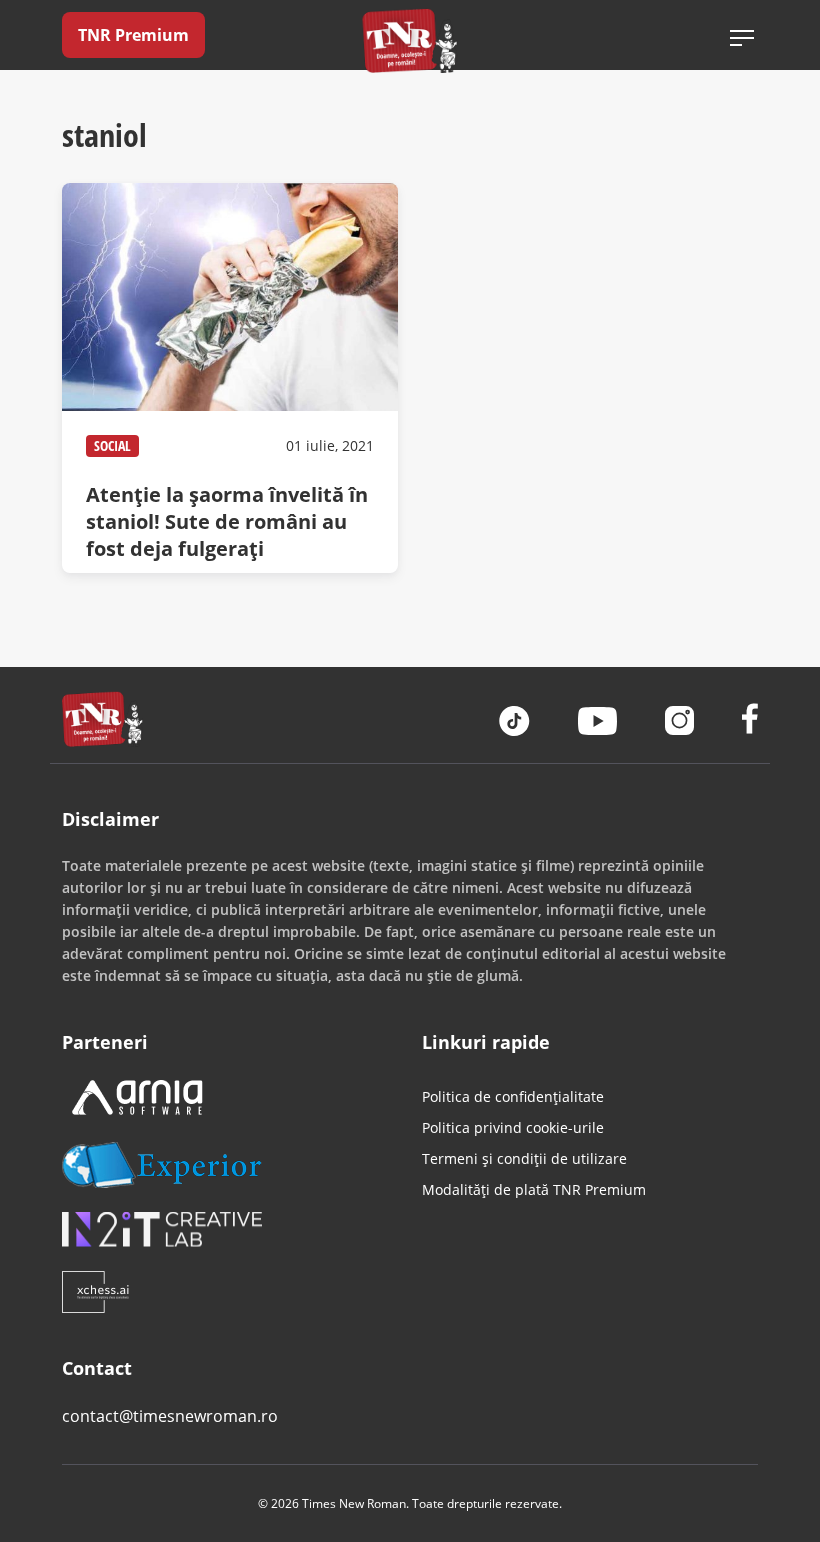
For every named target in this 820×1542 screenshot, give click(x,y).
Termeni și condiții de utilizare (524, 1158)
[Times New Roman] (410, 40)
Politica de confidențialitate (513, 1096)
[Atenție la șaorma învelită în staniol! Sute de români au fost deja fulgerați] (230, 378)
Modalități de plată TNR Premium (534, 1189)
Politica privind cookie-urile (513, 1127)
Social (112, 445)
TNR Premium (133, 35)
